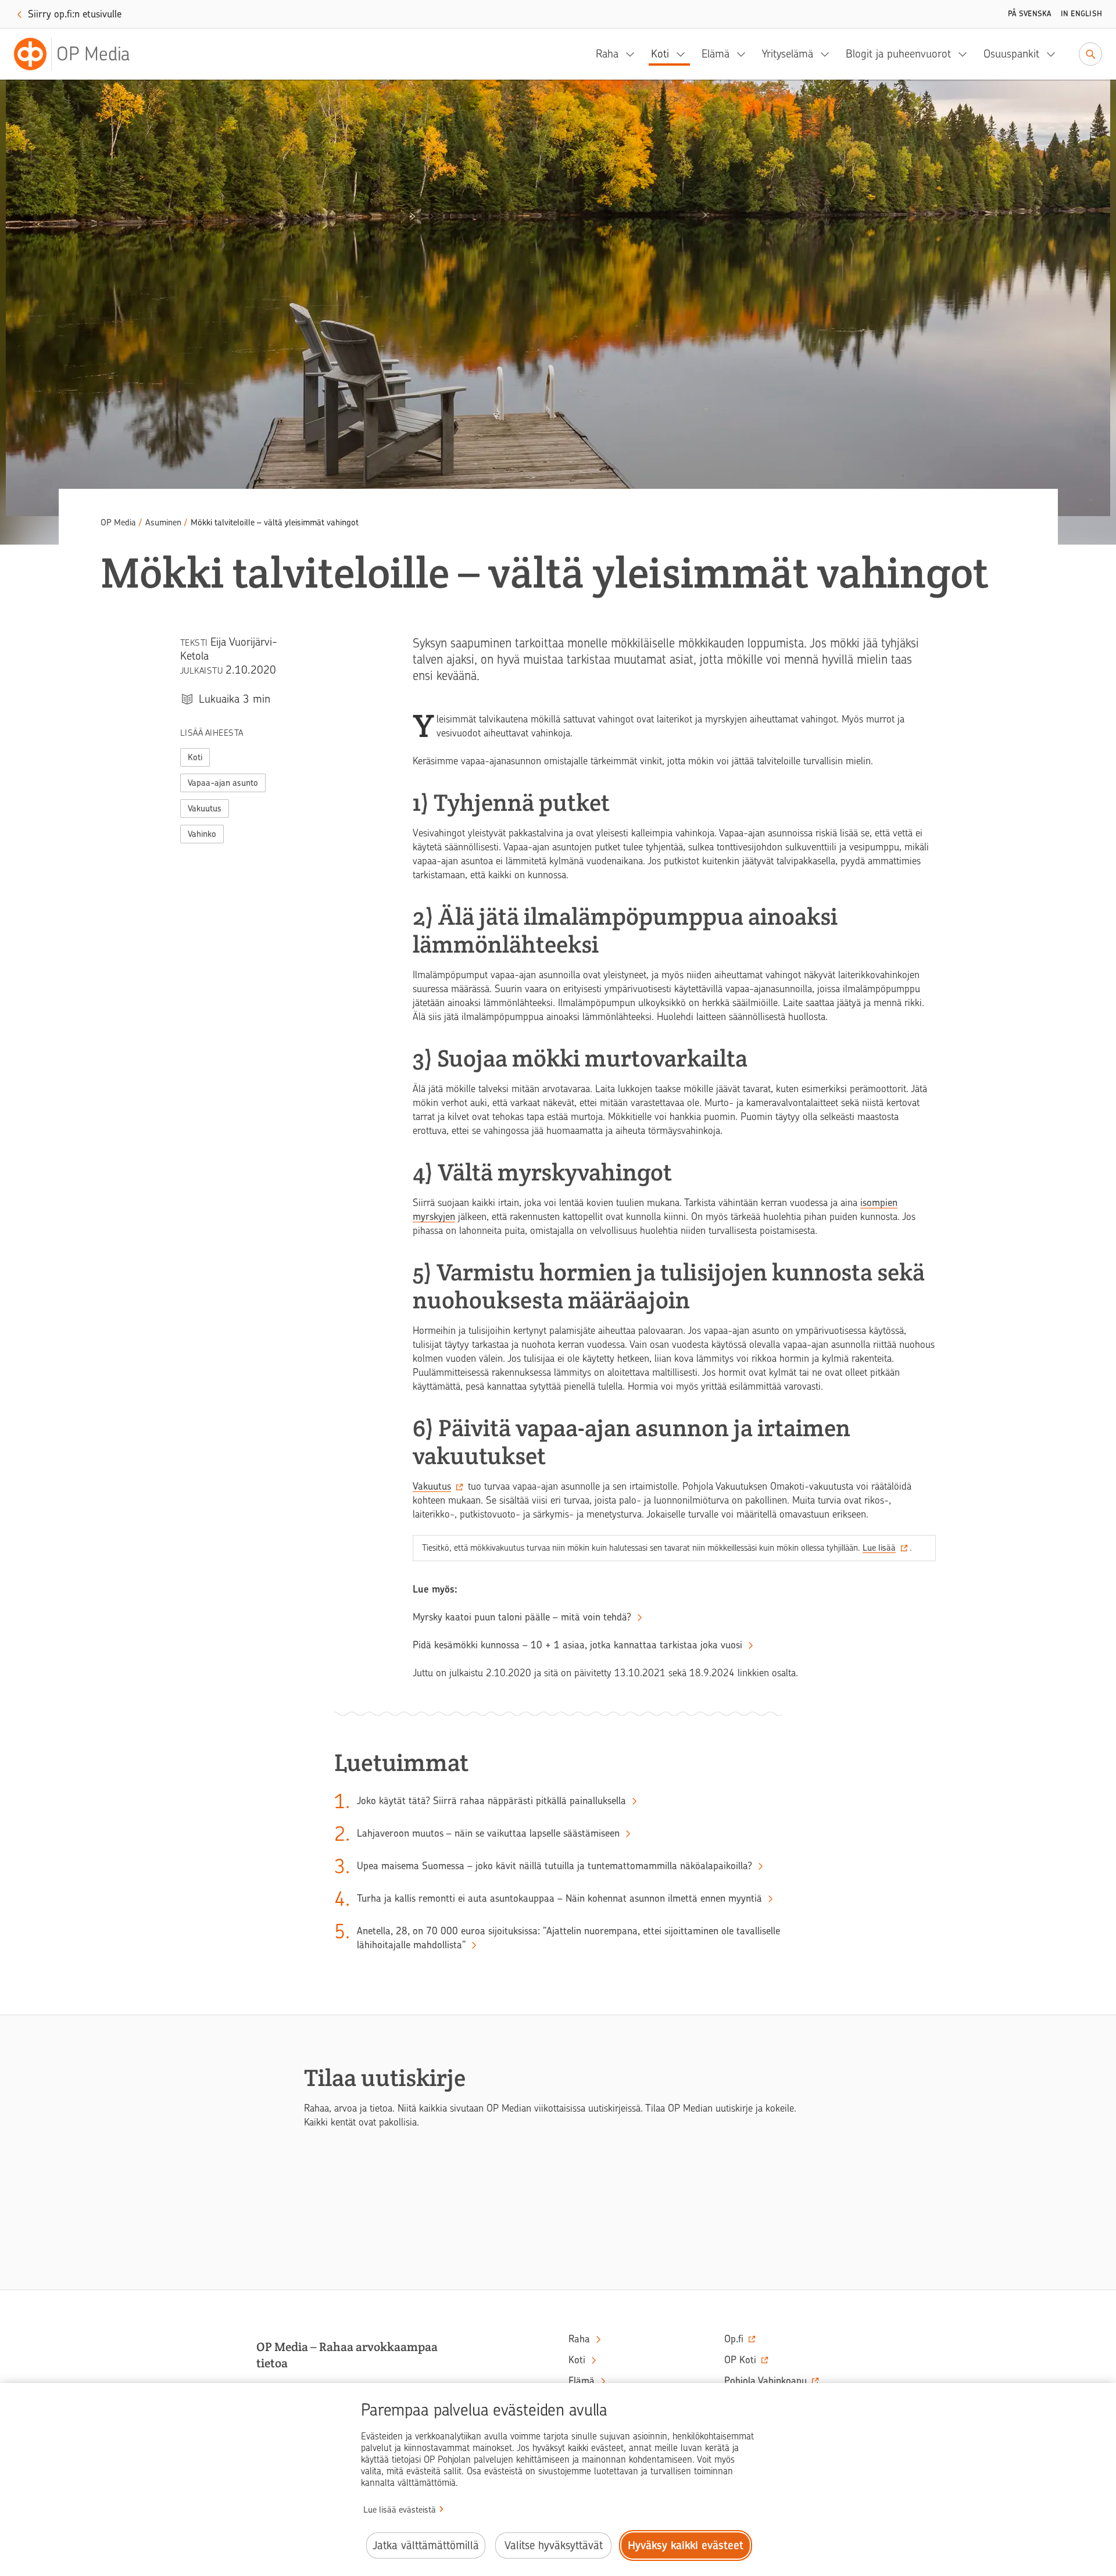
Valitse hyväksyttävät (554, 2545)
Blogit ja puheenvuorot (898, 54)
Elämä (716, 54)
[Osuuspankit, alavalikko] (1054, 54)
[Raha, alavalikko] (634, 54)
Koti (660, 54)
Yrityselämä (788, 54)
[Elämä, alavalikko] (745, 54)
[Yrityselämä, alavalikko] (828, 54)
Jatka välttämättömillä (426, 2545)
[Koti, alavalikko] (684, 54)
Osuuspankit (1011, 54)
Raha (607, 54)
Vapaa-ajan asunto (223, 783)
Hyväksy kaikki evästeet (686, 2545)
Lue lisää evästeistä (400, 2510)
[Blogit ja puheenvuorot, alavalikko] (966, 54)
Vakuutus (205, 808)
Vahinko (202, 834)
